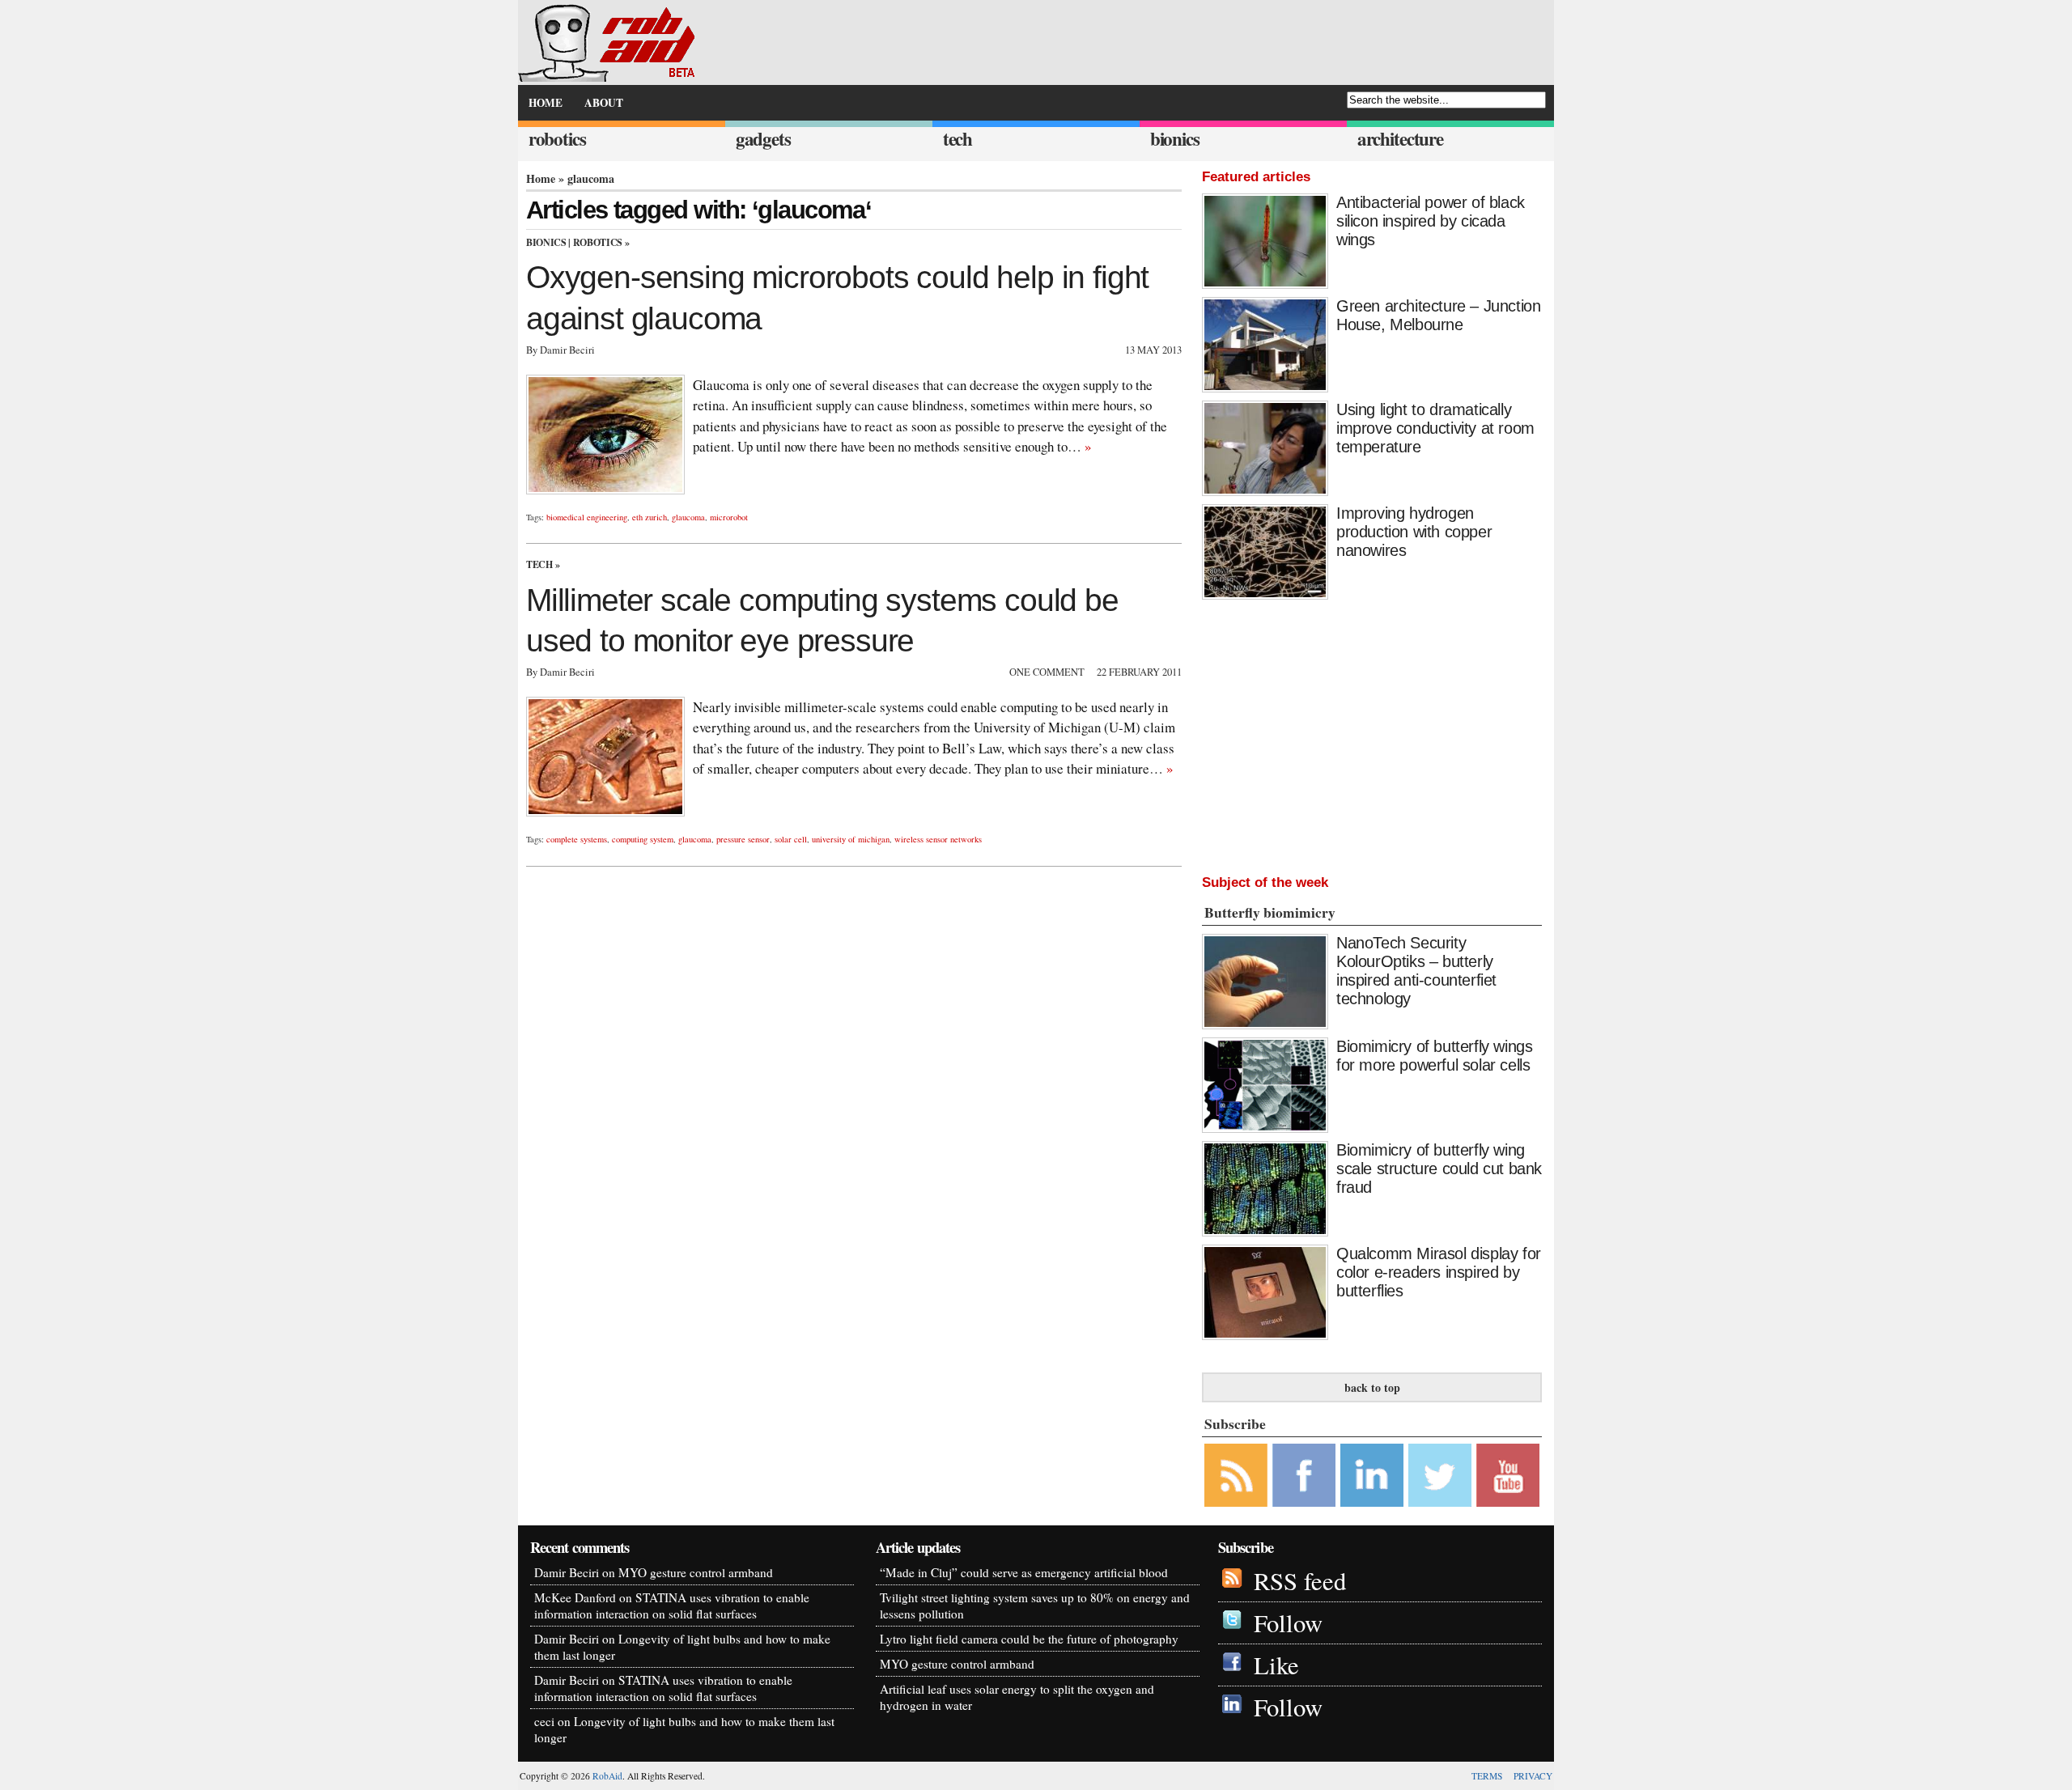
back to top (1372, 1387)
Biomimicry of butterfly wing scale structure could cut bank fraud (1439, 1169)
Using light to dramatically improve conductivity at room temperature (1435, 428)
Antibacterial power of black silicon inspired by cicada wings (1431, 221)
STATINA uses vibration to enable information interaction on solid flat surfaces (672, 1605)
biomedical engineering (587, 517)
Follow (1288, 1623)
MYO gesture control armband (696, 1572)
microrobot (729, 517)
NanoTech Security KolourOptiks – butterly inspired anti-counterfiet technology (1416, 971)
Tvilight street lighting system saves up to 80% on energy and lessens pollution (1035, 1605)
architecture (1400, 139)
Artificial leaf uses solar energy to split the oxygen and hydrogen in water (1017, 1697)
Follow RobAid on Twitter (1440, 1475)
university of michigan (851, 839)
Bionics (546, 242)
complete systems (577, 839)
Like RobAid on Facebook (1304, 1475)
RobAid (607, 1776)
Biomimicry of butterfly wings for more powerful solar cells (1434, 1056)
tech (957, 139)
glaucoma (688, 517)
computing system (643, 839)
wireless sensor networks (938, 839)
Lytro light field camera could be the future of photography (1029, 1639)
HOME (546, 103)
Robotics (598, 242)
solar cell (791, 839)
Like (1276, 1665)
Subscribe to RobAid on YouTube (1508, 1475)
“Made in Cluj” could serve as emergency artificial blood (1024, 1572)
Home (541, 178)
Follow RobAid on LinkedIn (1372, 1475)
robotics (557, 139)
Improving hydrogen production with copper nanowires (1414, 532)
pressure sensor (743, 839)
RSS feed (1300, 1581)
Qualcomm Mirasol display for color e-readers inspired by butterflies (1439, 1272)
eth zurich (650, 517)
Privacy (1533, 1776)
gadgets (763, 139)
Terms (1487, 1776)
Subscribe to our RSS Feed (1236, 1475)
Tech (539, 564)
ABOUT (604, 103)
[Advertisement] (1372, 733)
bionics (1175, 139)
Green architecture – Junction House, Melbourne (1438, 315)
